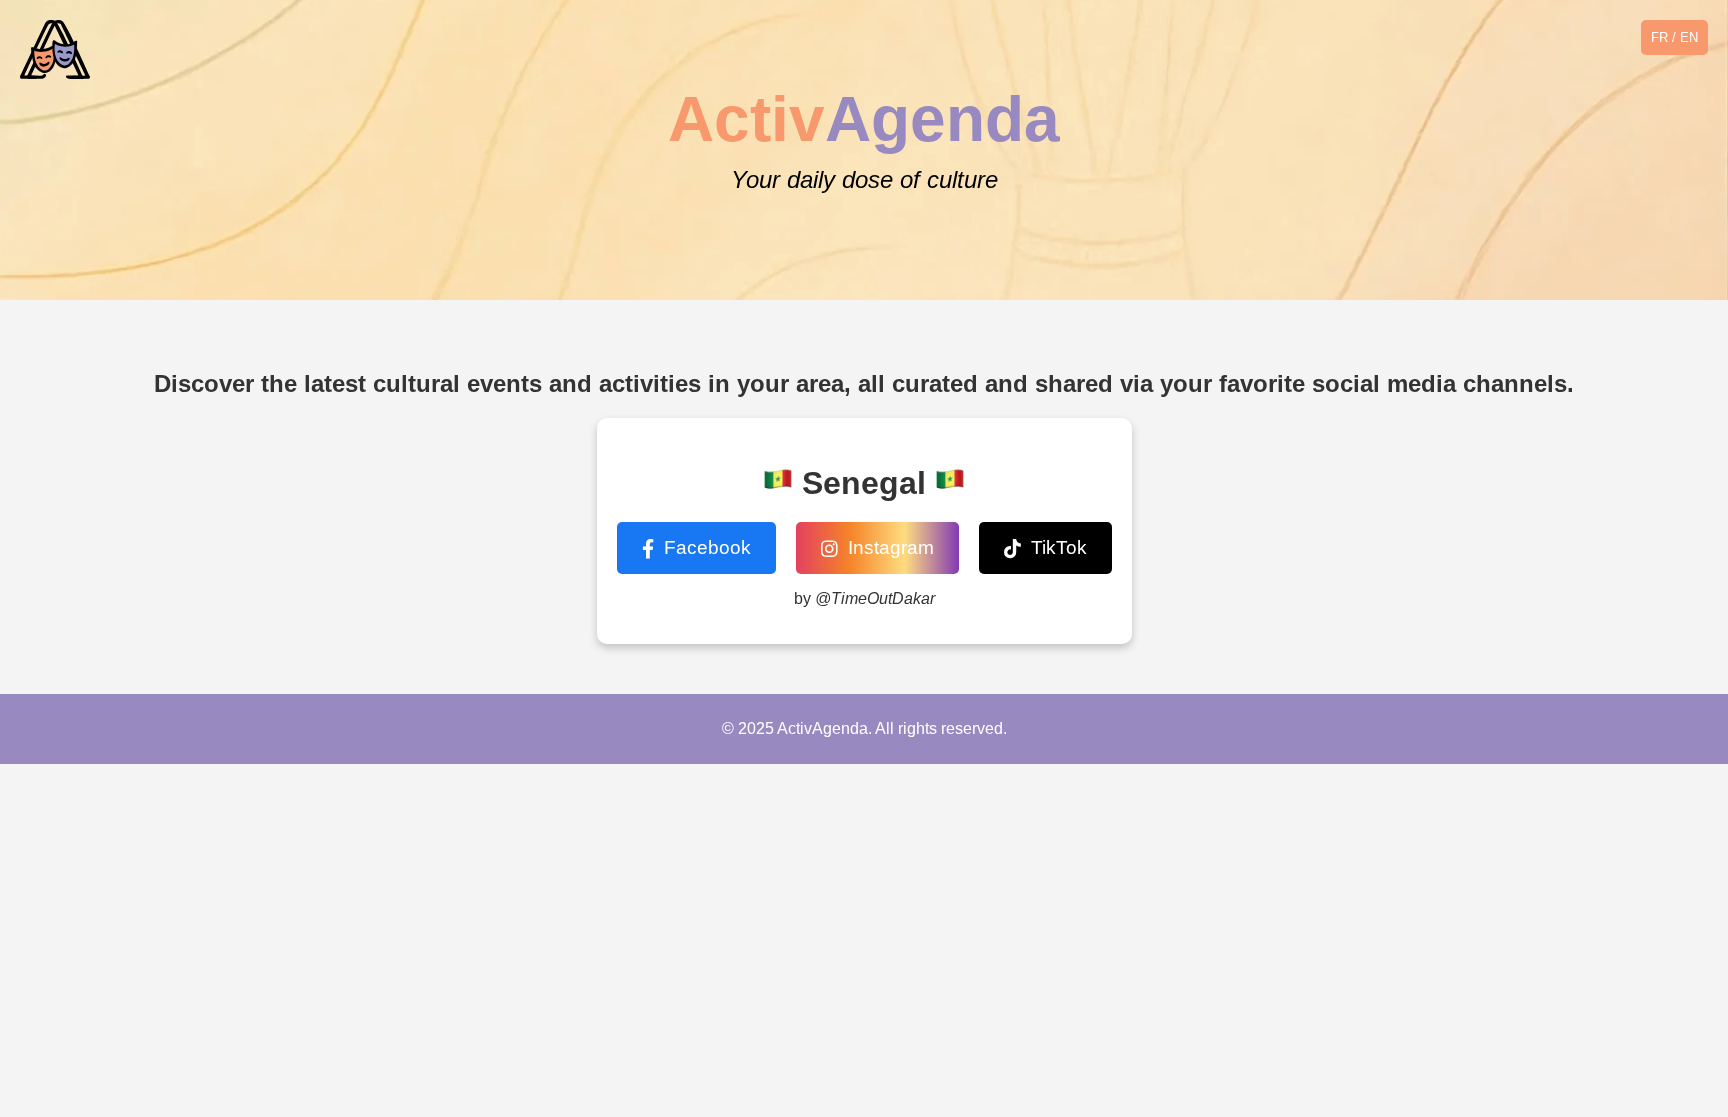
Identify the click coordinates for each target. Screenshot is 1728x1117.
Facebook (707, 547)
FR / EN (1674, 37)
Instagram (891, 547)
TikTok (1059, 547)
